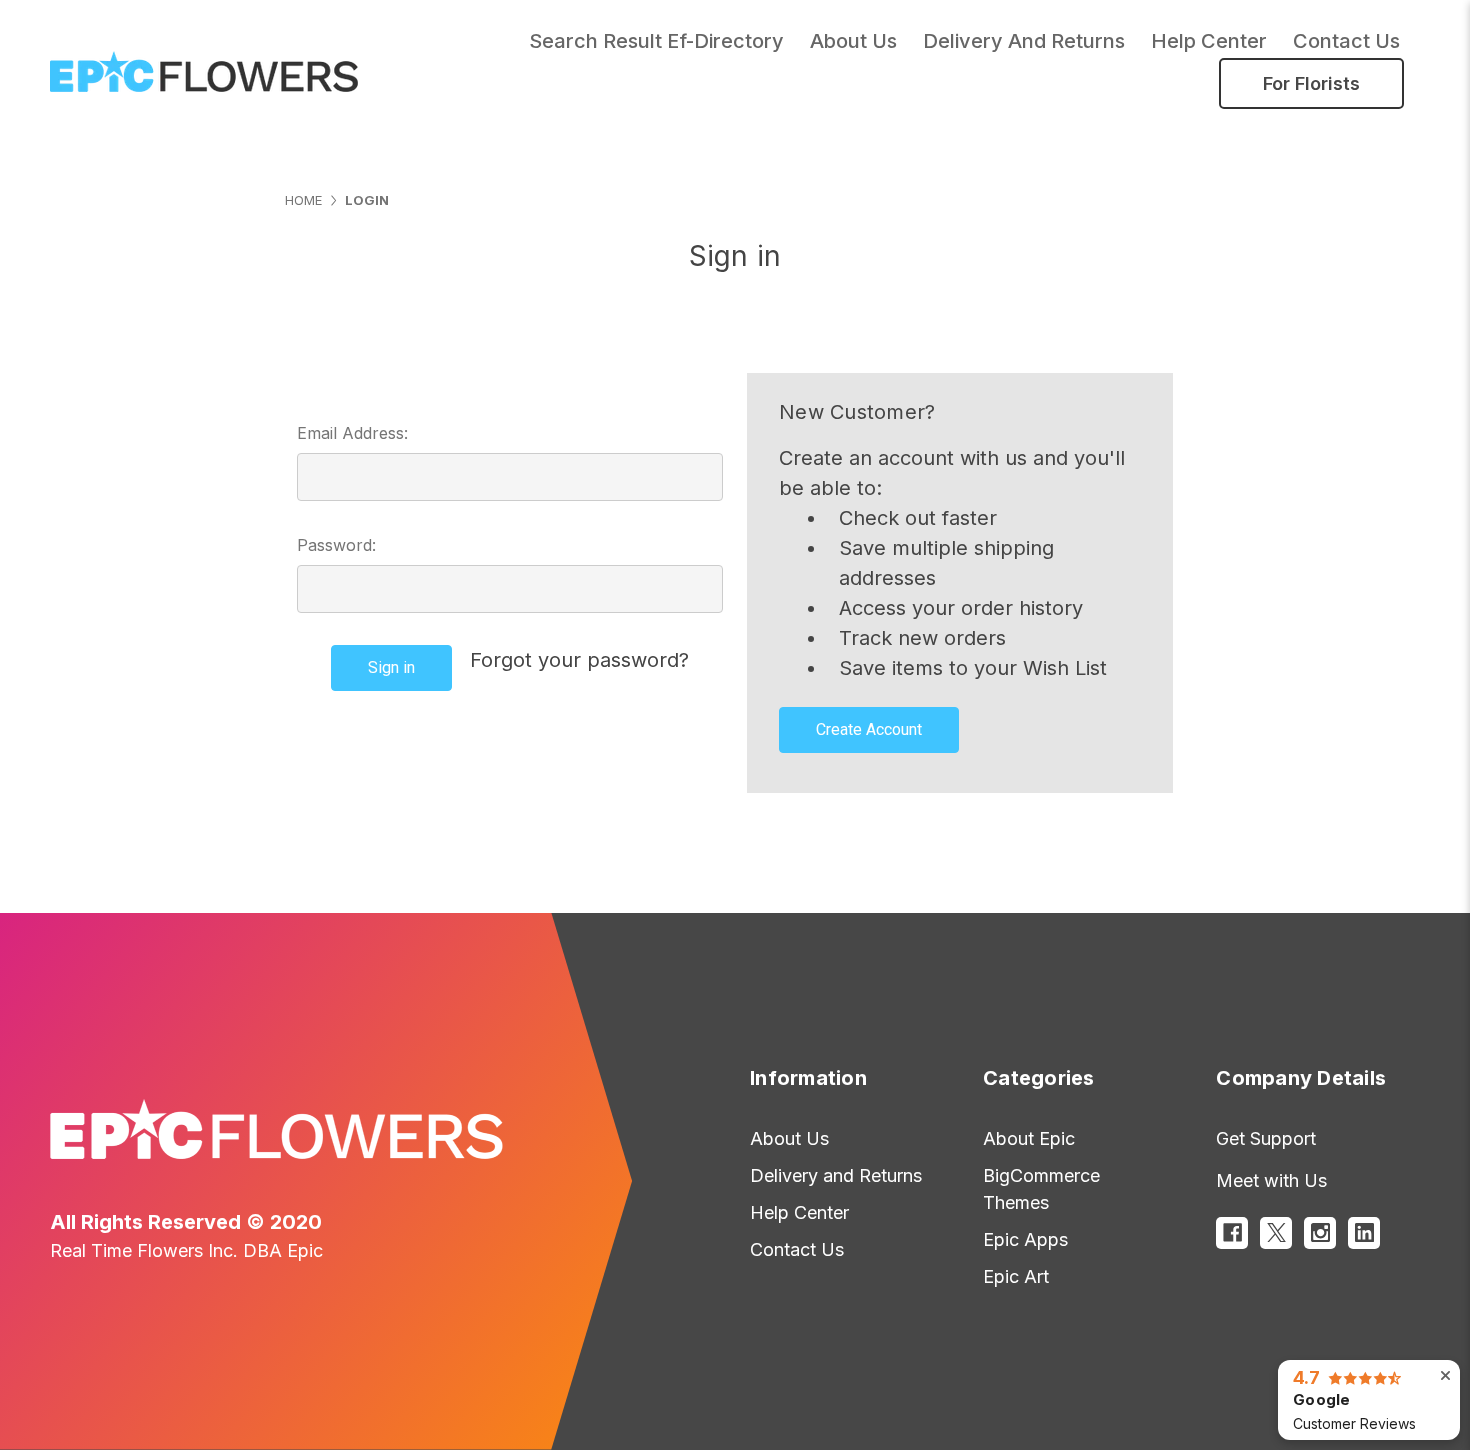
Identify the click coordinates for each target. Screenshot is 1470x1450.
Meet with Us (1271, 1180)
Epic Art (1016, 1276)
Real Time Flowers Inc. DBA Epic (186, 1250)
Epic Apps (1025, 1239)
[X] (1276, 1233)
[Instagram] (1320, 1233)
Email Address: (352, 433)
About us (853, 41)
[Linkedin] (1364, 1233)
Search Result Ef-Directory (656, 41)
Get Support (1266, 1138)
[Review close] (1445, 1375)
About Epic (1029, 1138)
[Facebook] (1232, 1233)
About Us (789, 1138)
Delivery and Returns (1024, 41)
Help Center (1209, 41)
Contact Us (1346, 41)
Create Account (869, 729)
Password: (336, 545)
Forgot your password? (579, 660)
